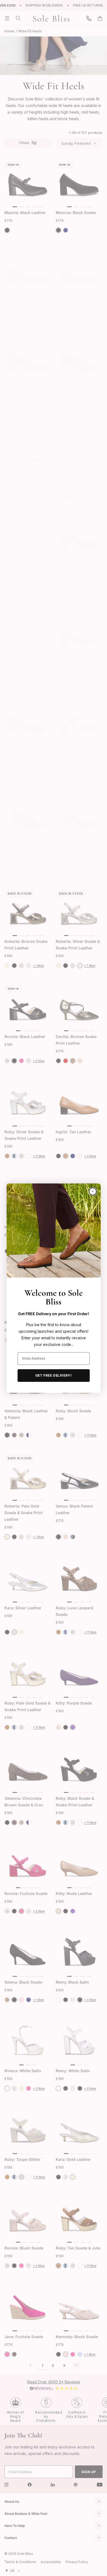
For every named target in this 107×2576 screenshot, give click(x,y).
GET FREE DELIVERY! (54, 1375)
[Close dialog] (93, 1191)
